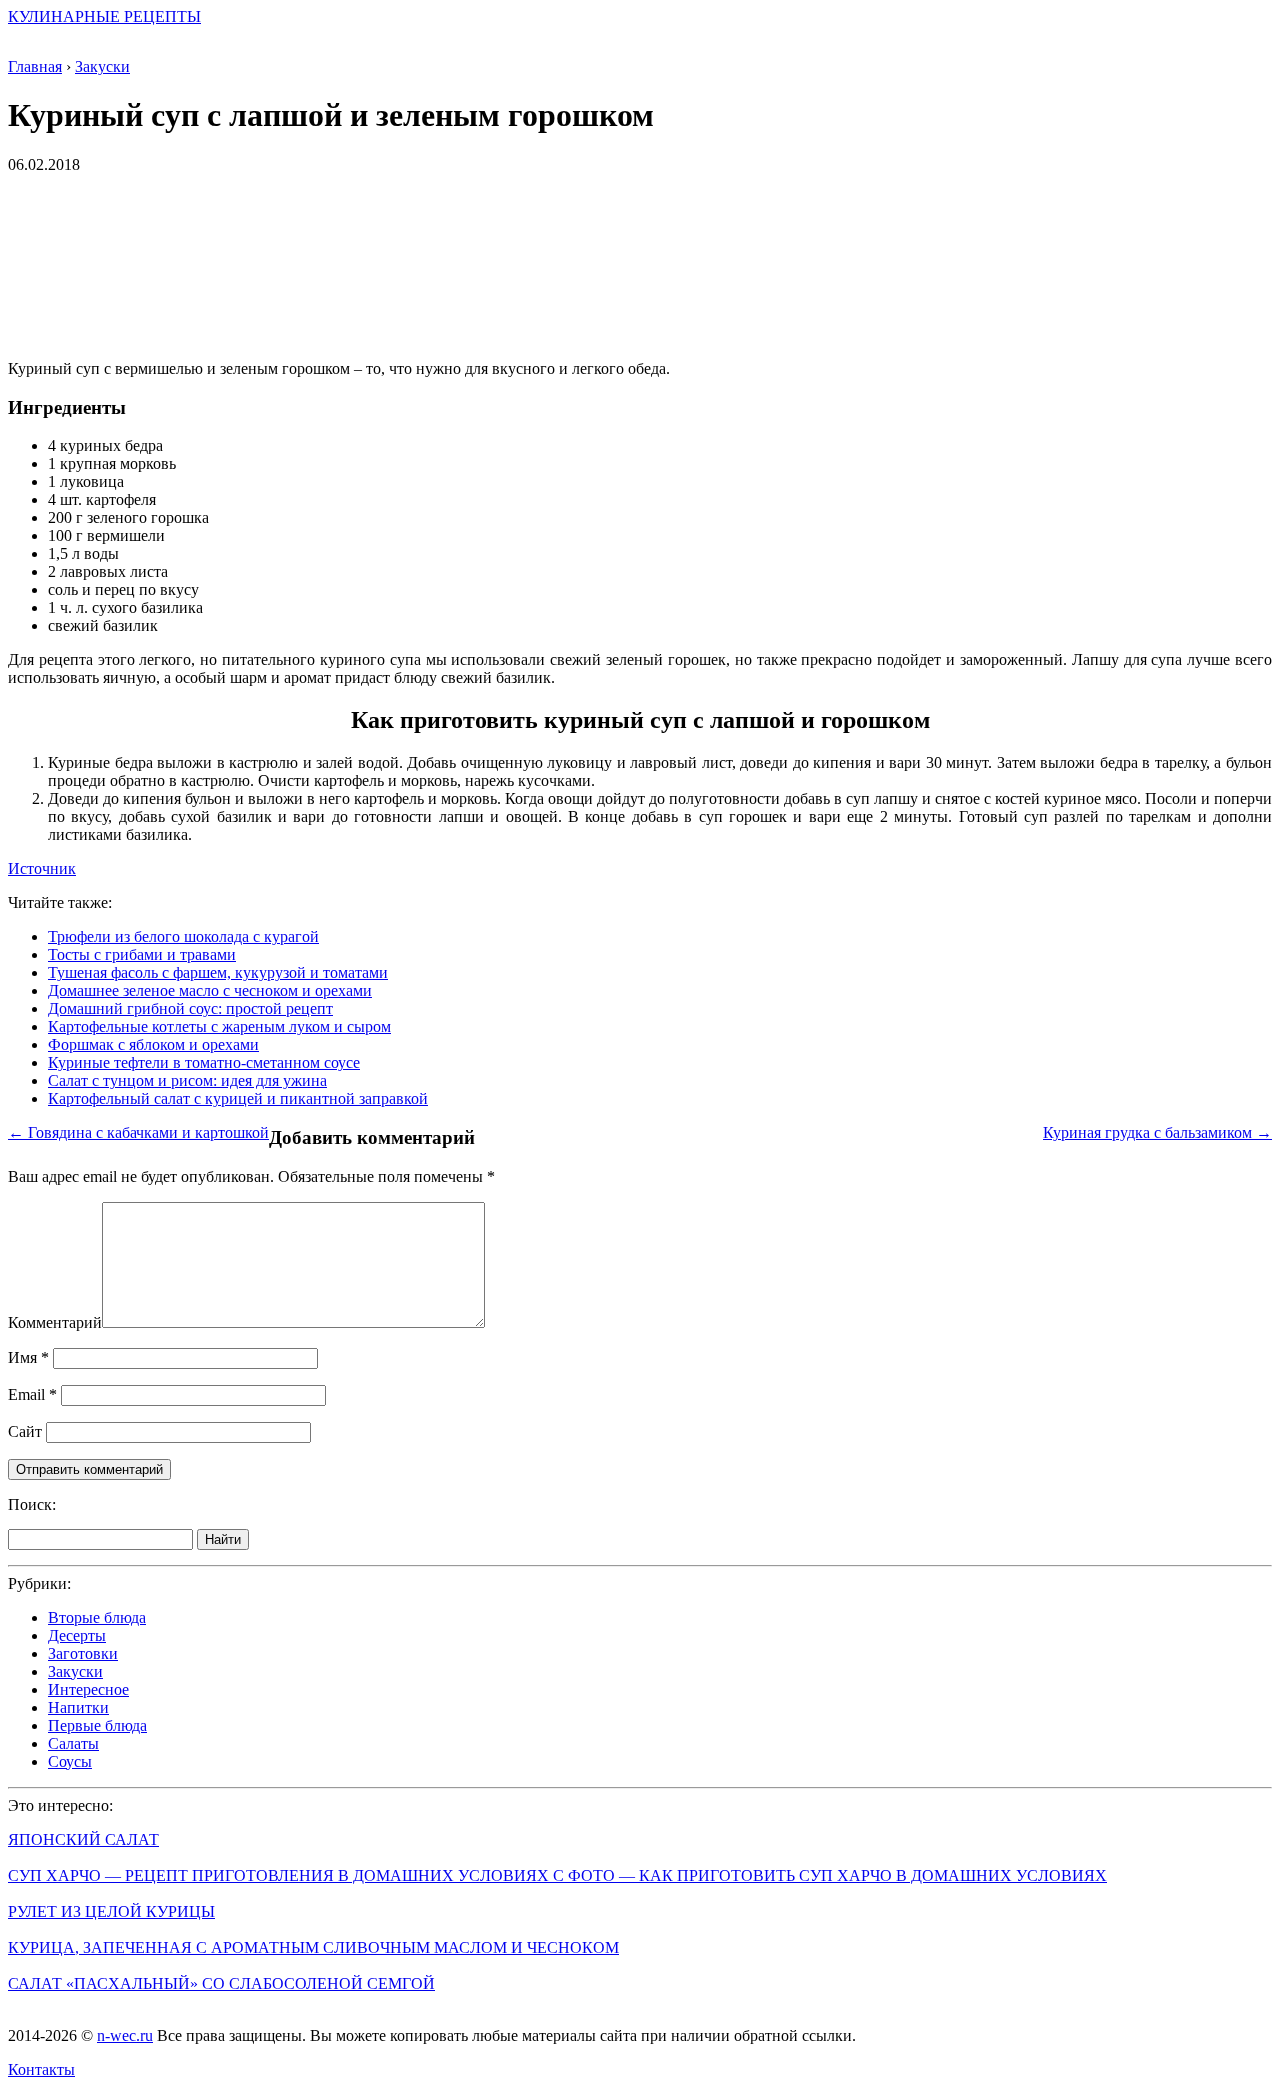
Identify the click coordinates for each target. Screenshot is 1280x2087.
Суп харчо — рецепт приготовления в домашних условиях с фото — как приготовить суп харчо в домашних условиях (557, 1875)
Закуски (75, 1671)
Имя (28, 1357)
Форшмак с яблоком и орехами (153, 1044)
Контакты (41, 2069)
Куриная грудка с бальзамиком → (1157, 1132)
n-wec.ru (125, 2035)
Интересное (88, 1689)
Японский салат (83, 1839)
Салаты (73, 1743)
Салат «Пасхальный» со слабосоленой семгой (221, 1983)
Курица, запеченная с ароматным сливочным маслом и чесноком (313, 1947)
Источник (42, 868)
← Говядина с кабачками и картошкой (138, 1132)
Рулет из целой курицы (111, 1911)
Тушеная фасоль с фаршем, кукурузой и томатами (218, 972)
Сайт (25, 1431)
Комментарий (55, 1322)
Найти (223, 1539)
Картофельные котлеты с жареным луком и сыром (219, 1026)
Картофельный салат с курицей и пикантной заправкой (238, 1098)
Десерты (77, 1635)
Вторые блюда (97, 1617)
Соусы (70, 1761)
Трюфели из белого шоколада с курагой (183, 936)
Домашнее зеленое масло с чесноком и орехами (210, 990)
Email (32, 1394)
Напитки (78, 1707)
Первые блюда (97, 1725)
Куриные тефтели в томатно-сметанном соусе (204, 1062)
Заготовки (83, 1653)
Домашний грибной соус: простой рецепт (190, 1008)
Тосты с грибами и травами (142, 954)
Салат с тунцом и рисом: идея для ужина (187, 1080)
